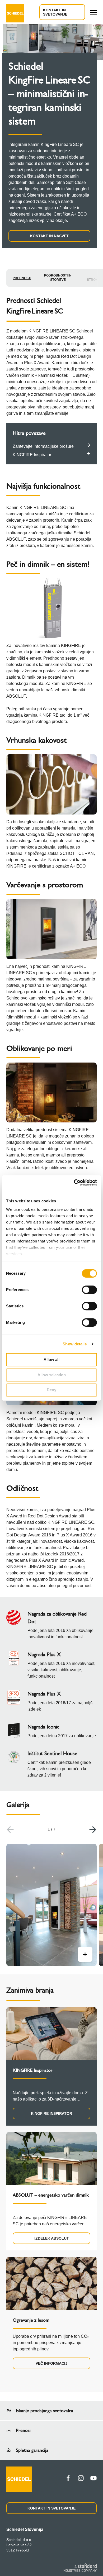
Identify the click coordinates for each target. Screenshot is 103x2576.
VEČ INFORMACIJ (51, 2363)
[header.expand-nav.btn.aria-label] (93, 12)
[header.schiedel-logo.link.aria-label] (15, 12)
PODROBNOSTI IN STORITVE (58, 278)
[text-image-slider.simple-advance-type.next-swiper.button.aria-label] (93, 1830)
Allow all (51, 1360)
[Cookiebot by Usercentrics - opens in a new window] (74, 1183)
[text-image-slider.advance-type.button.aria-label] (85, 1954)
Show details (75, 1344)
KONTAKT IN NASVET (49, 236)
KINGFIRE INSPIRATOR (51, 2113)
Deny (51, 1390)
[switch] (89, 1290)
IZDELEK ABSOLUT (52, 2238)
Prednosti (22, 278)
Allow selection (52, 1375)
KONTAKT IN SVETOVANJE (55, 12)
